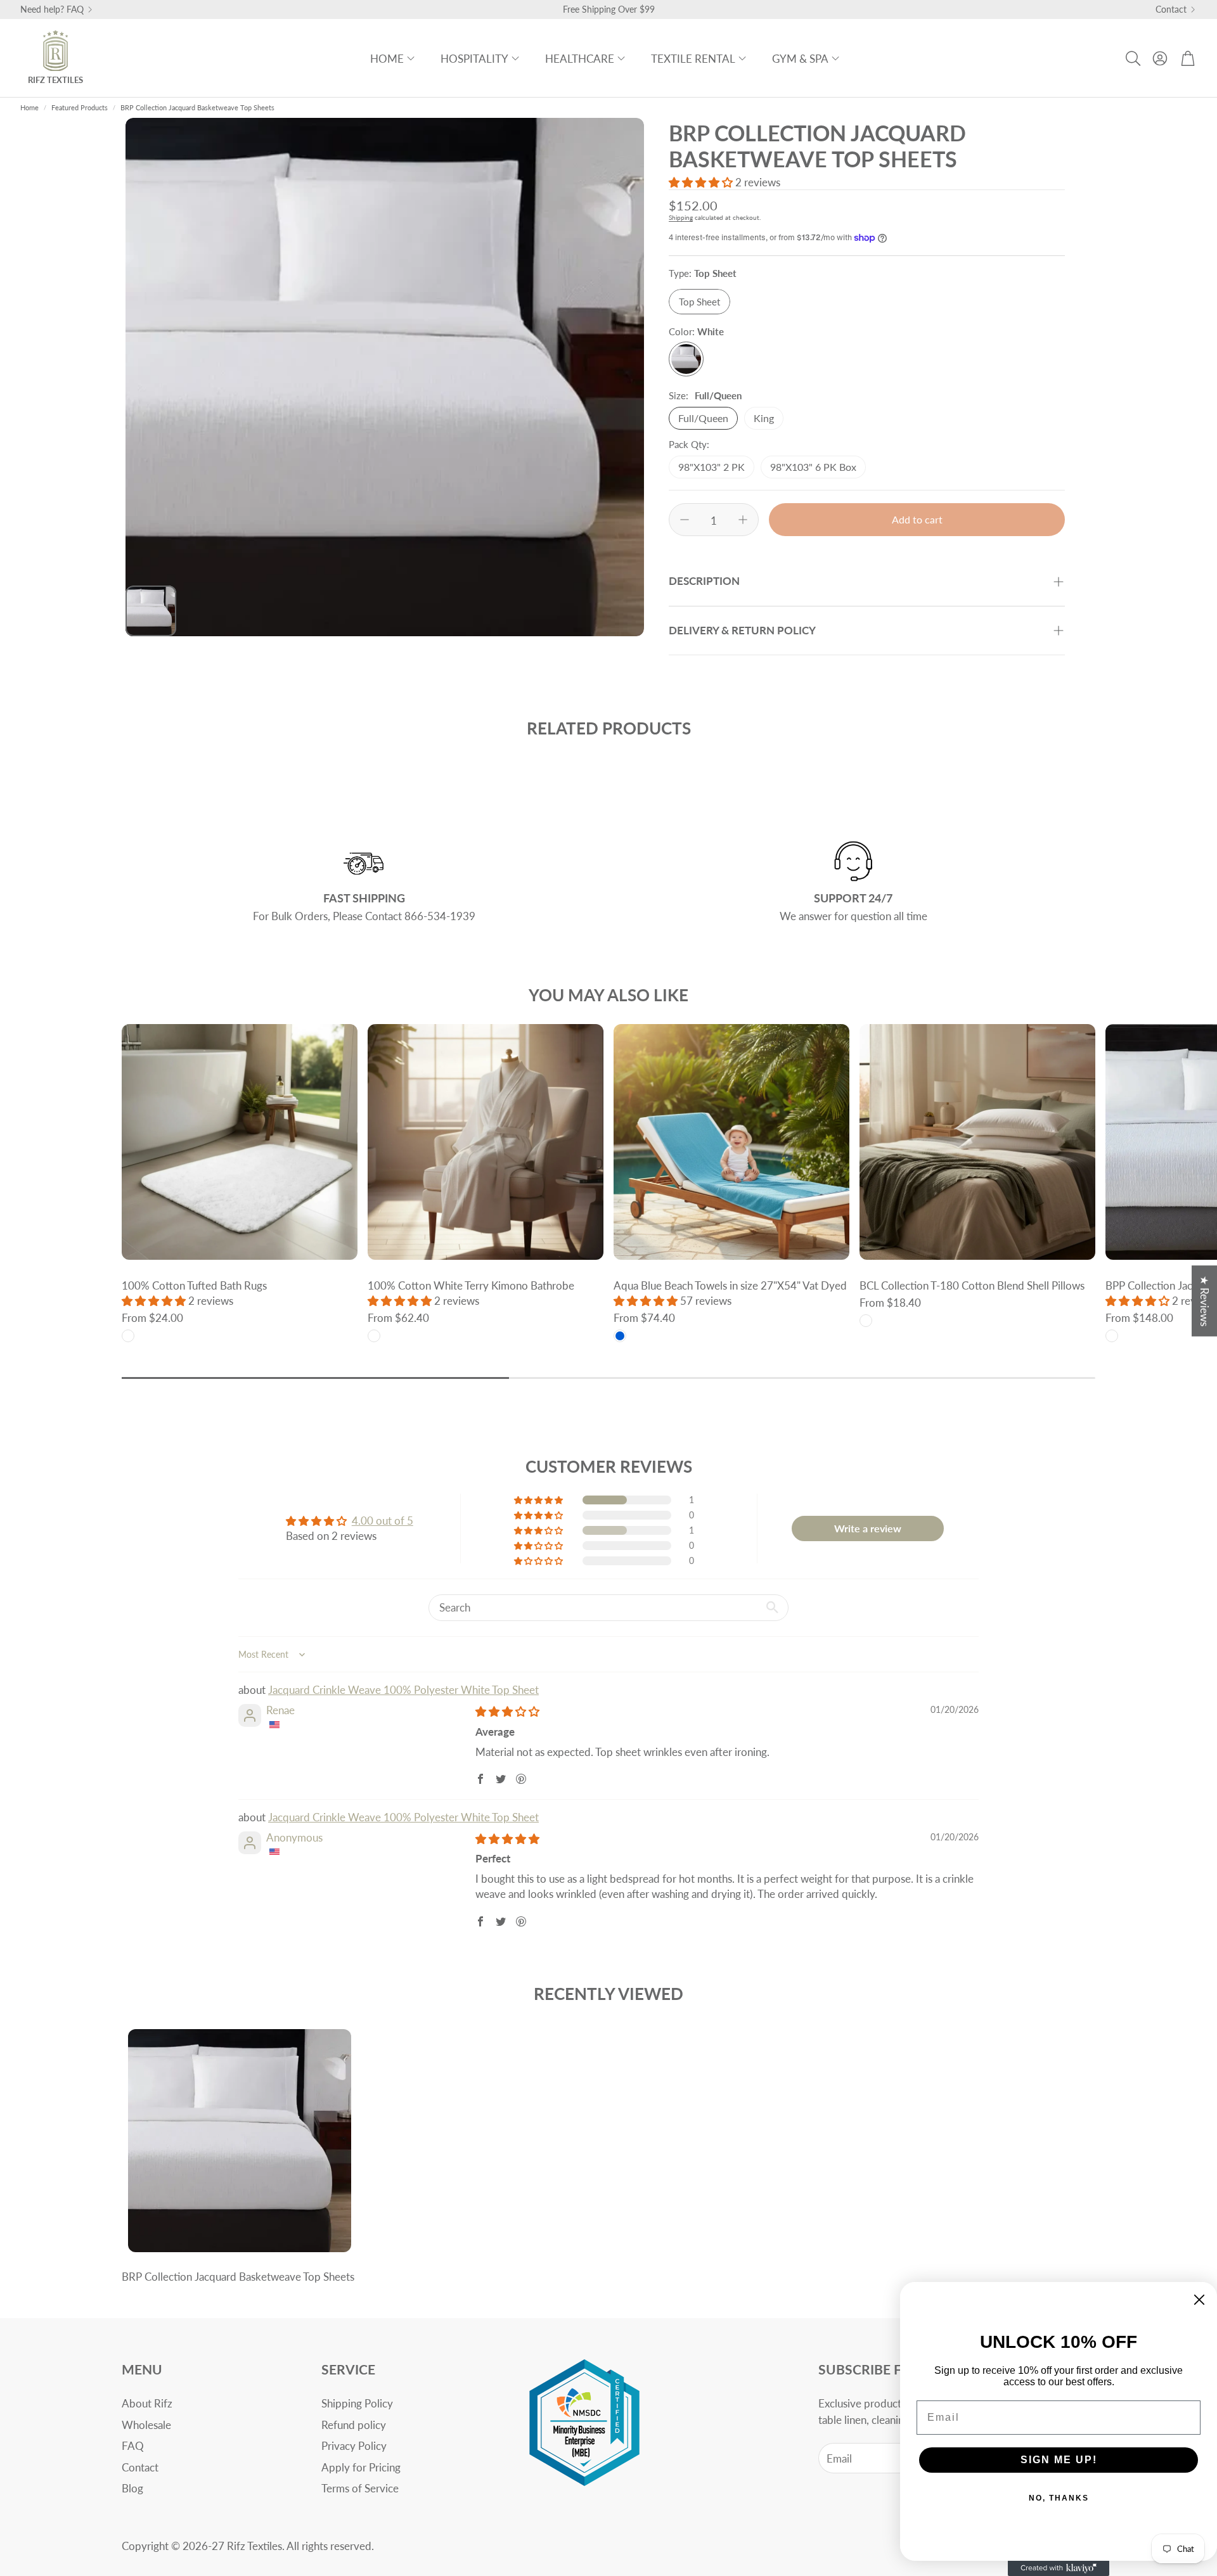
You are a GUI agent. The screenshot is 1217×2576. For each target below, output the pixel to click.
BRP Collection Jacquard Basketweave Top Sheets (238, 2277)
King (764, 418)
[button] (1132, 58)
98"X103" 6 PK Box (813, 467)
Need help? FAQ (52, 10)
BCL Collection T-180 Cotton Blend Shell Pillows (972, 1285)
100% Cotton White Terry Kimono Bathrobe (471, 1285)
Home (29, 107)
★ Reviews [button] (1205, 1300)
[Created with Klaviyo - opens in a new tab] (1059, 2568)
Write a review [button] (868, 1528)
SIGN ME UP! (1059, 2460)
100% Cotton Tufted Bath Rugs (194, 1285)
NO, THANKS (1059, 2498)
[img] (507, 1711)
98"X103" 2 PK (712, 467)
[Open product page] (240, 1142)
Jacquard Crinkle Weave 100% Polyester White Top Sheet (403, 1690)
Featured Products (80, 107)
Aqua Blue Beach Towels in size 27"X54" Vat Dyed (730, 1285)
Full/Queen (703, 418)
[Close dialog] (1199, 2300)
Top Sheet (699, 302)
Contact (1171, 10)
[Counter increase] (743, 520)
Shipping (681, 217)
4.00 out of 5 (383, 1521)
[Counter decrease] (685, 520)
